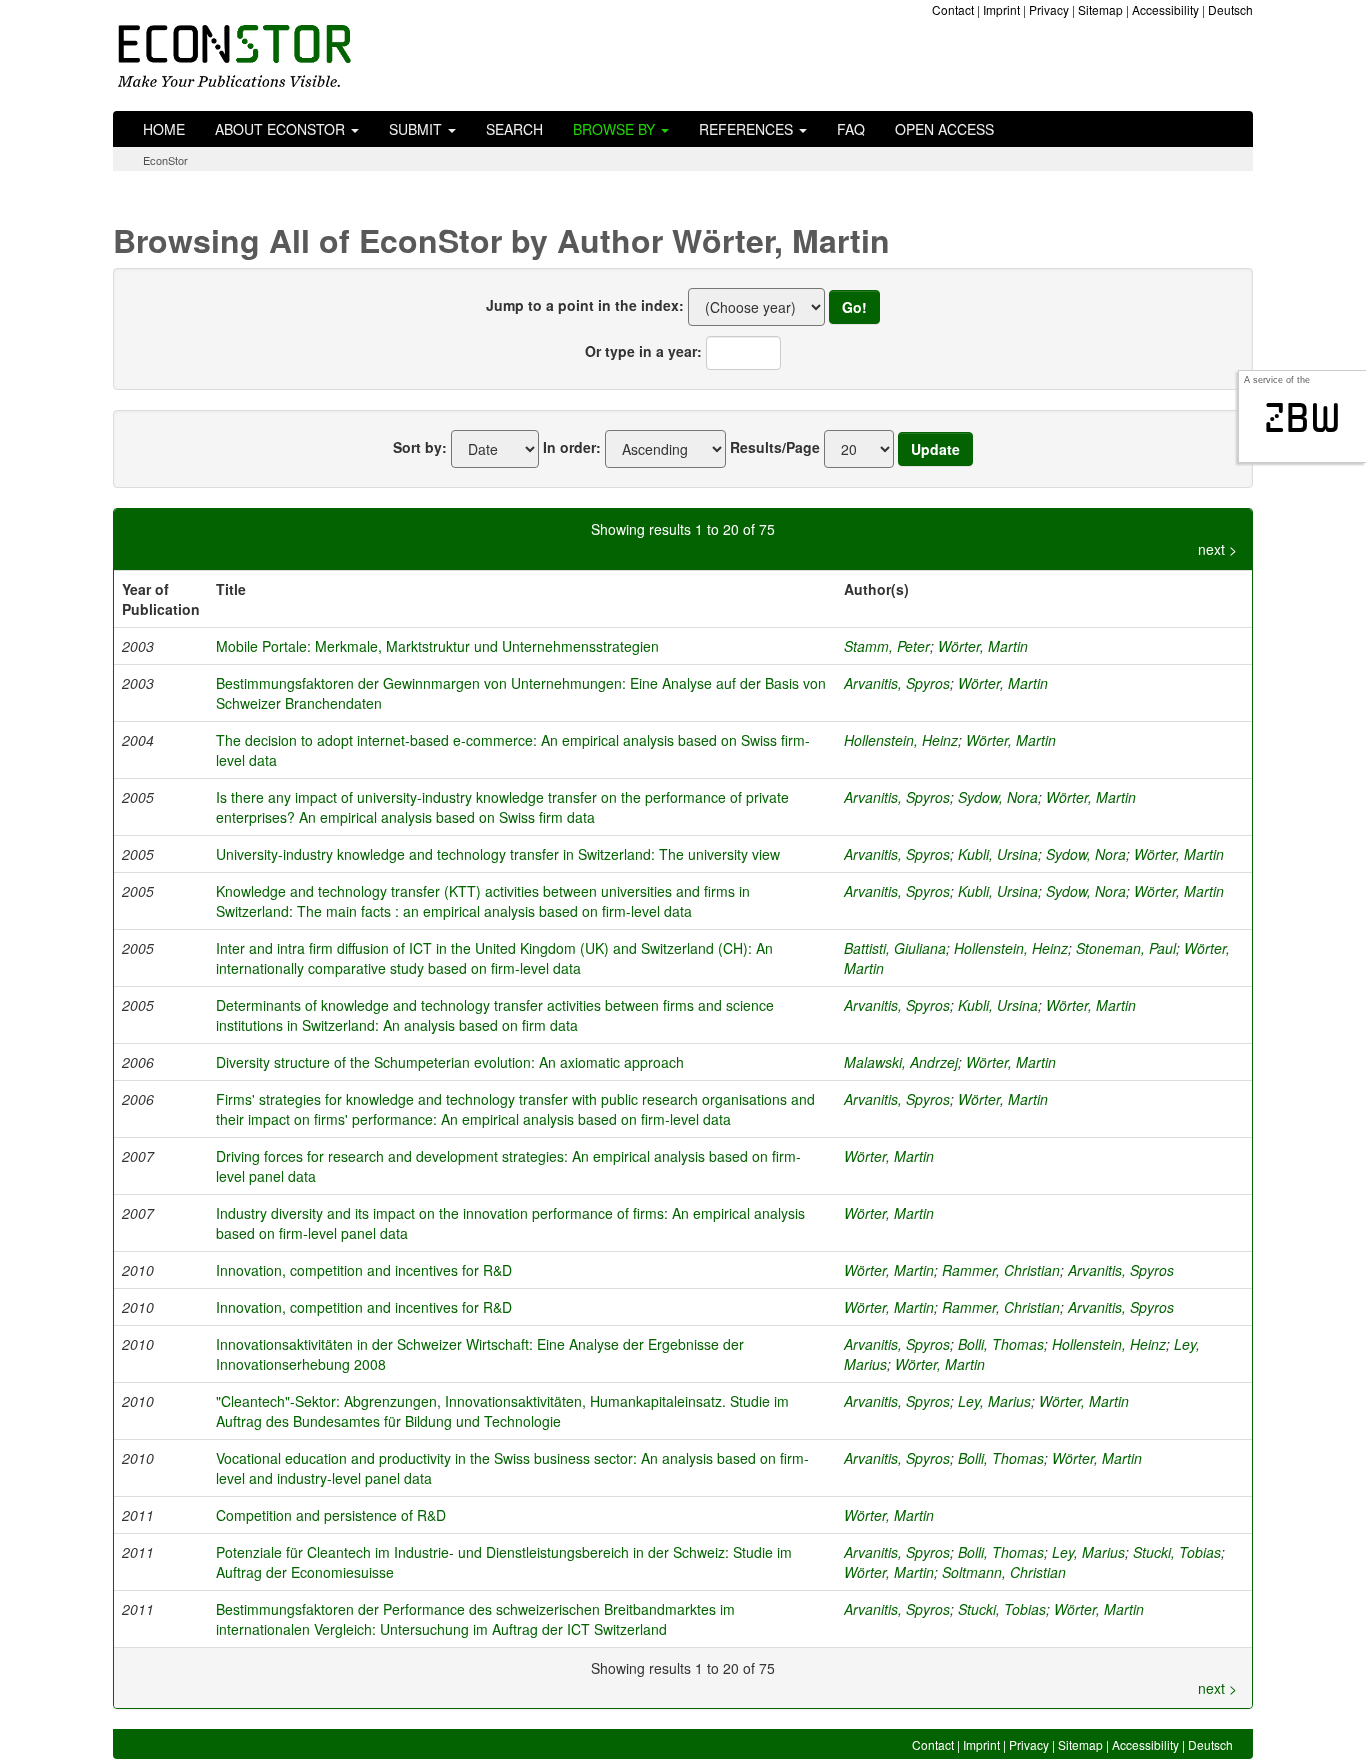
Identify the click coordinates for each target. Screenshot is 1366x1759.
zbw (1302, 418)
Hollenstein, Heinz (901, 740)
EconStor (165, 160)
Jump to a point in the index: (585, 305)
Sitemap (1100, 9)
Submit (417, 129)
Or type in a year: (643, 351)
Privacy (1049, 9)
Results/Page (775, 447)
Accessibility (1165, 9)
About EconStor (282, 129)
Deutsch (1230, 9)
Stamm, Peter (887, 646)
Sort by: (420, 447)
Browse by (616, 129)
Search (514, 129)
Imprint (1001, 9)
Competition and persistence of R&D (331, 1515)
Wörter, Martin (983, 646)
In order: (572, 447)
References (748, 129)
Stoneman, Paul (1126, 948)
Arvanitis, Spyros (897, 683)
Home (164, 129)
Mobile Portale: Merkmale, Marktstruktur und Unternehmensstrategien (437, 646)
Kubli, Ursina (998, 854)
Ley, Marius (994, 1401)
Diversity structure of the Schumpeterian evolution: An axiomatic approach (450, 1062)
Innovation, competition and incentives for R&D (364, 1270)
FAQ (851, 129)
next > (1217, 549)
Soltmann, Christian (1004, 1572)
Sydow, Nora (998, 797)
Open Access (944, 129)
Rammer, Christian (1001, 1270)
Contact (953, 9)
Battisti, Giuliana (895, 948)
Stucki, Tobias (1177, 1552)
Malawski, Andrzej (901, 1062)
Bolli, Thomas (1001, 1344)
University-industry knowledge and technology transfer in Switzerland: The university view (498, 854)
